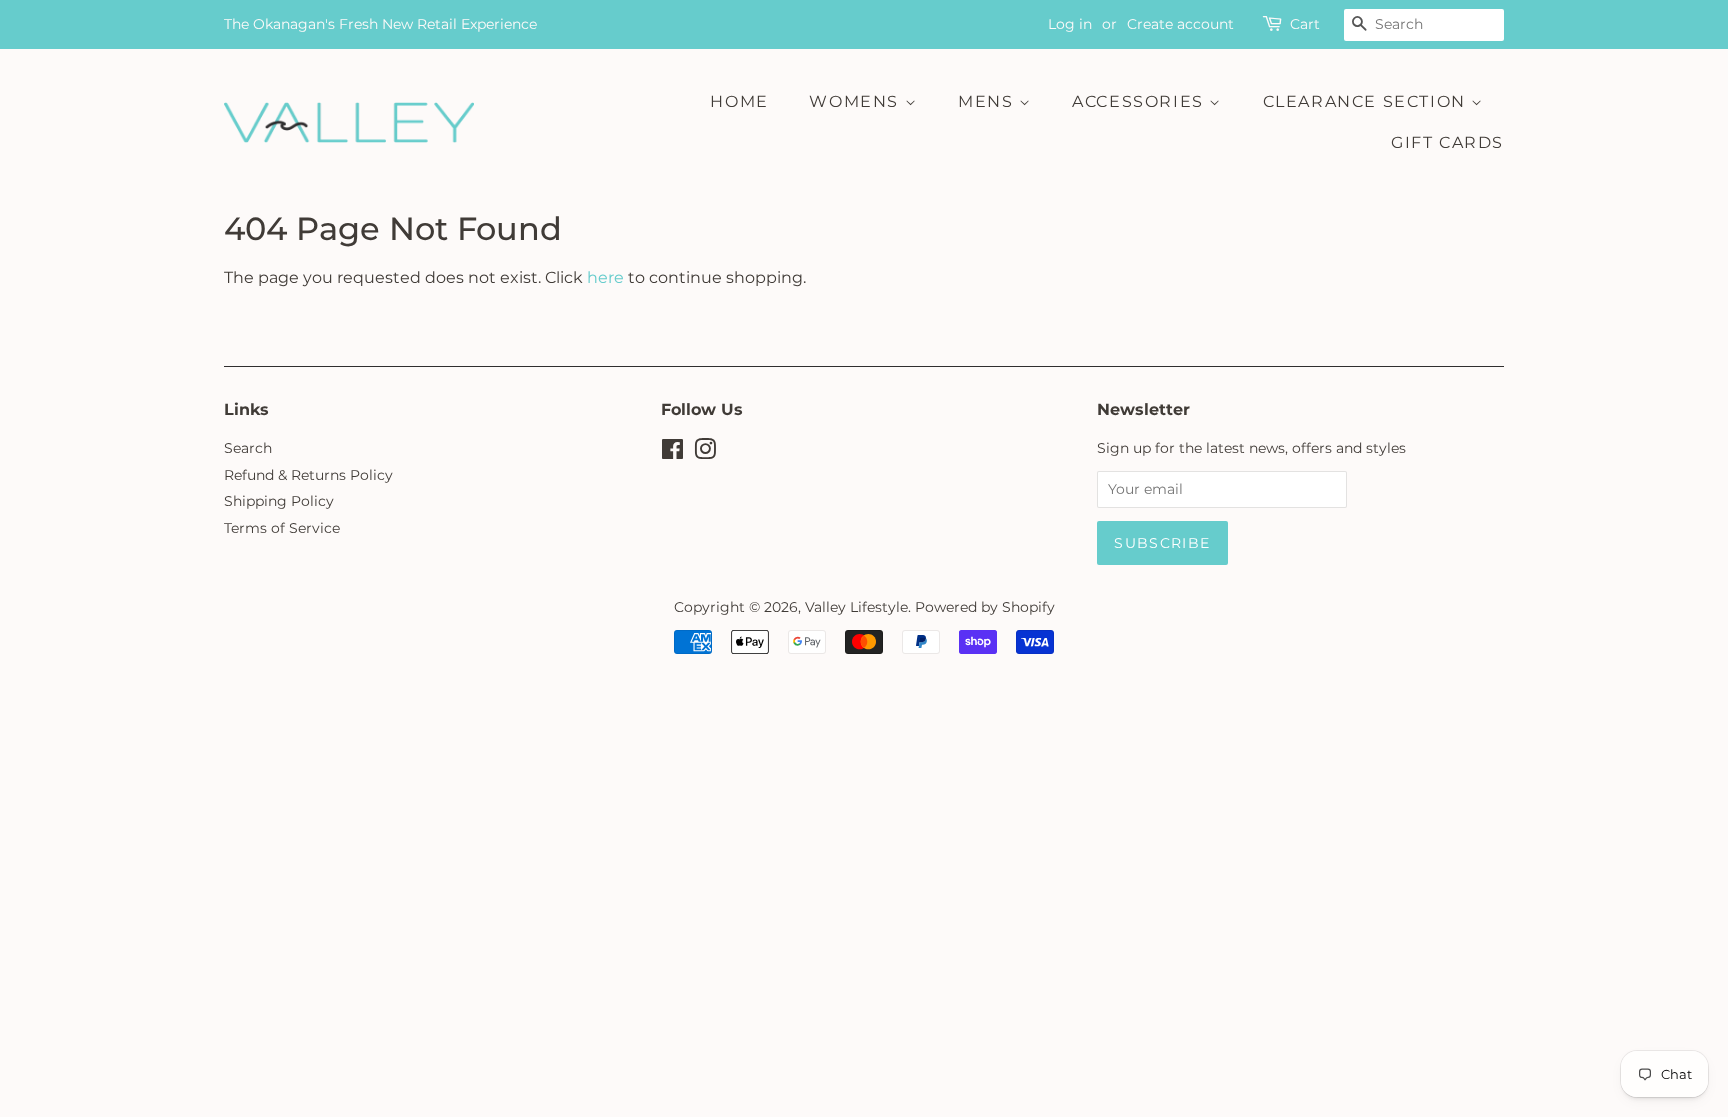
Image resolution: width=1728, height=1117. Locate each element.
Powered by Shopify (985, 607)
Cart (1305, 24)
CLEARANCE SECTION (1367, 101)
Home (739, 101)
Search (248, 448)
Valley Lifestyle (856, 607)
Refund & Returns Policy (308, 475)
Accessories (1140, 101)
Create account (1180, 24)
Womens (856, 101)
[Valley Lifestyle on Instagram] (705, 453)
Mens (988, 101)
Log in (1070, 24)
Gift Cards (1447, 142)
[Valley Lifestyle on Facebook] (672, 453)
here (605, 277)
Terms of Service (282, 528)
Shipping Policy (279, 501)
